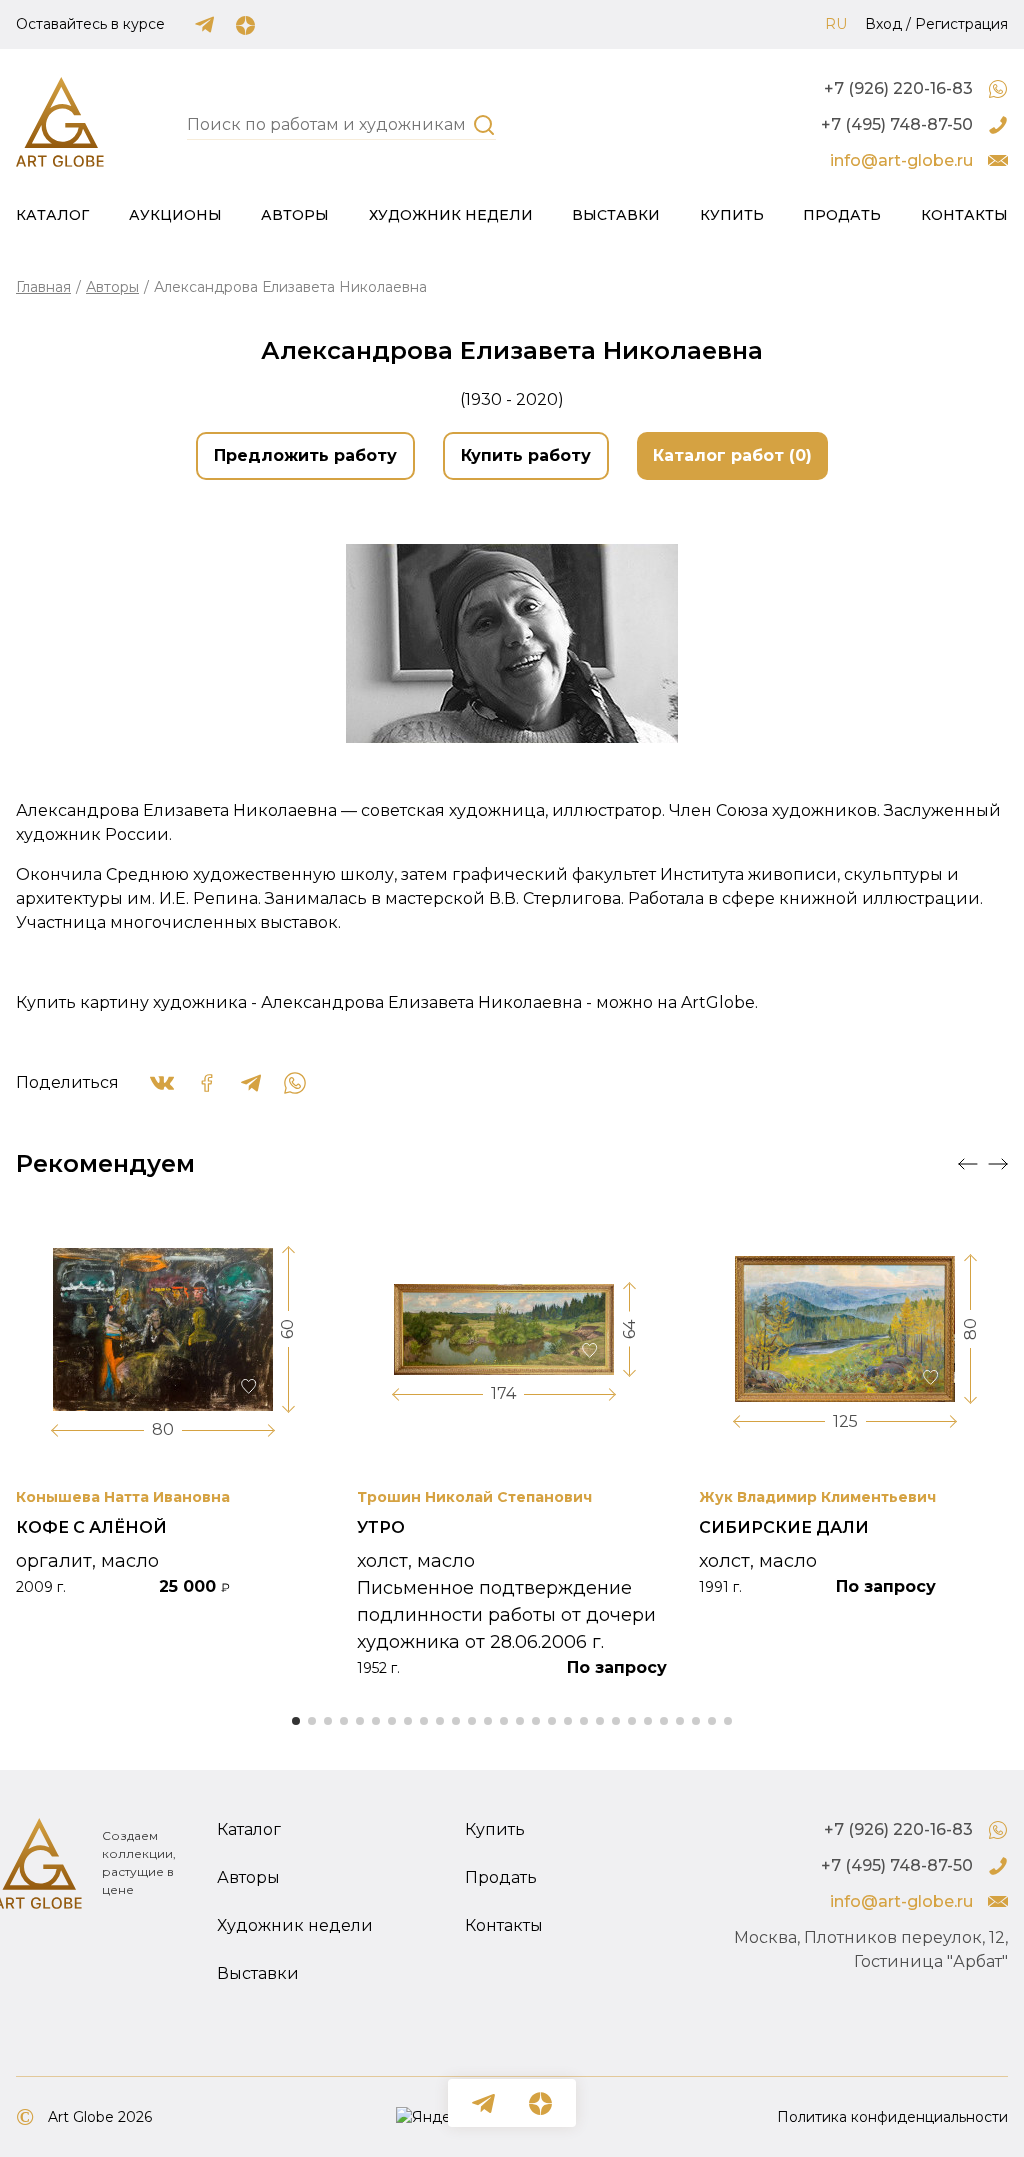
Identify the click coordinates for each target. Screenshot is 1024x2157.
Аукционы (175, 215)
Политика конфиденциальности (892, 2117)
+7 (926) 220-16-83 (898, 88)
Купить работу (526, 455)
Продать (842, 215)
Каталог (52, 215)
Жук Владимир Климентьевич (817, 1497)
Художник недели (451, 215)
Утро (381, 1527)
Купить (732, 215)
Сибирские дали (784, 1527)
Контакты (964, 215)
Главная (43, 287)
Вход (883, 24)
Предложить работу (305, 455)
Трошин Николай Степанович (474, 1497)
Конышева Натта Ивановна (123, 1497)
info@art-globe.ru (901, 160)
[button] (968, 1164)
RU (836, 24)
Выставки (616, 215)
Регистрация (961, 24)
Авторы (295, 215)
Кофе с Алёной (91, 1527)
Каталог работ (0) (732, 455)
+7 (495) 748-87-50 (897, 124)
